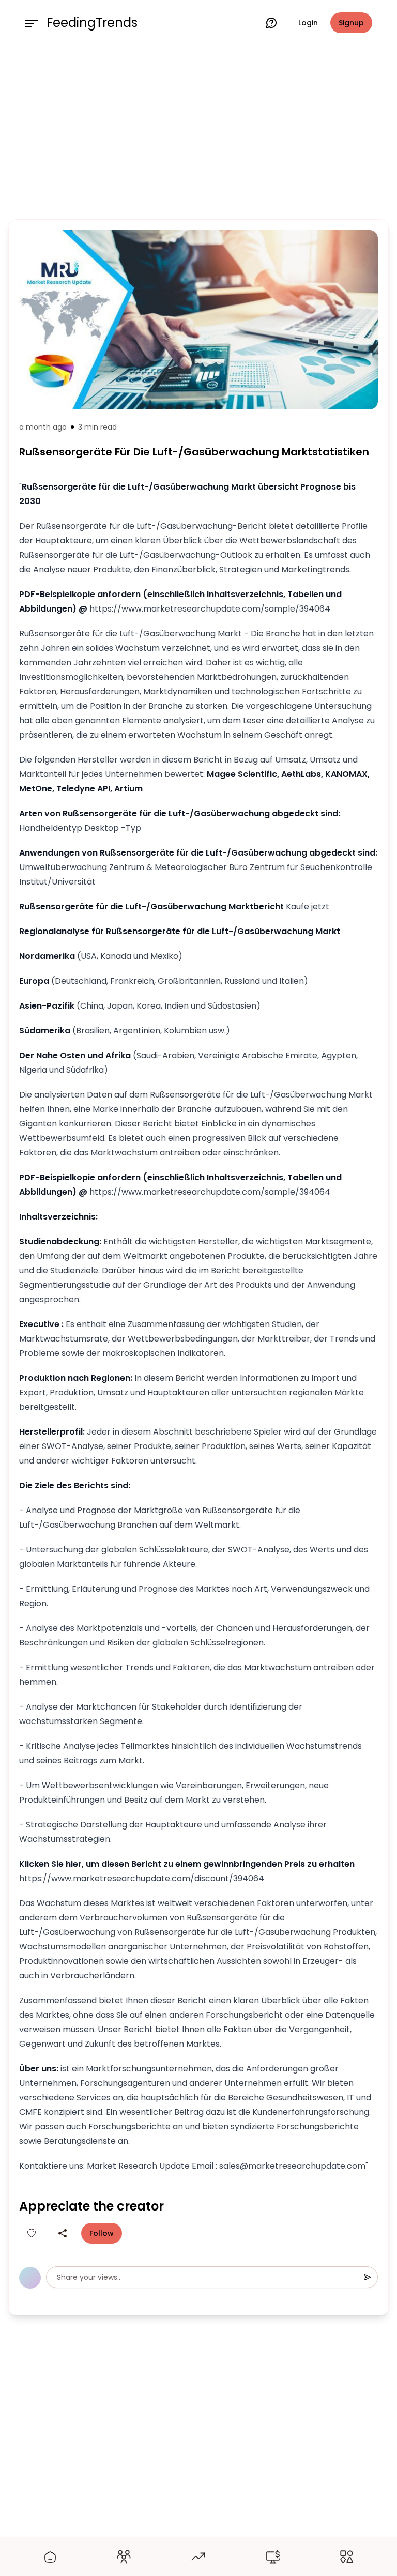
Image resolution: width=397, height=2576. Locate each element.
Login (308, 23)
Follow (102, 2233)
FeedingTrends (92, 23)
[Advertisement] (198, 130)
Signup (351, 23)
